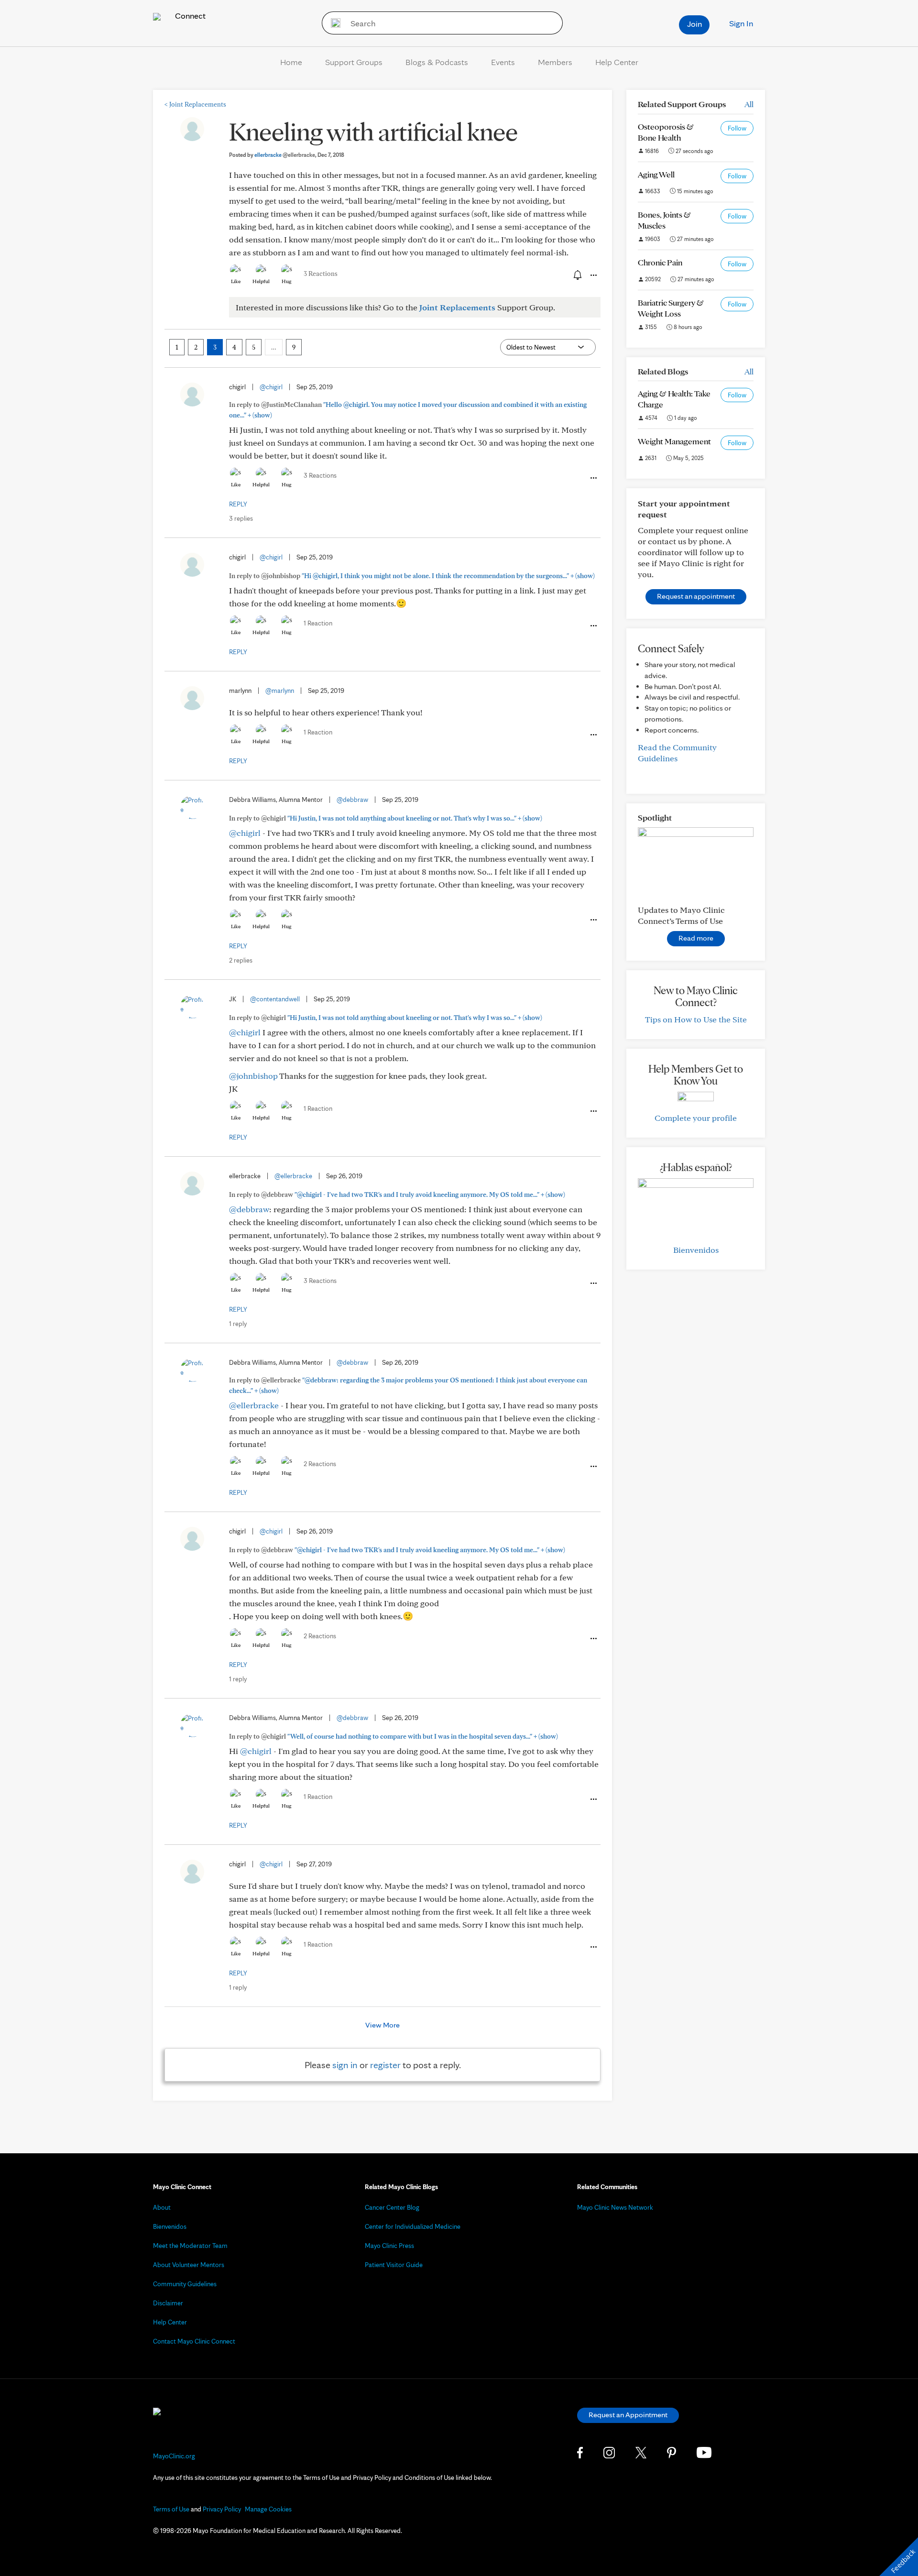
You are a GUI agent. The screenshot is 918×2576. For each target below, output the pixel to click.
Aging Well (656, 174)
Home (291, 62)
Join (694, 24)
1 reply (238, 1324)
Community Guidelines (185, 2284)
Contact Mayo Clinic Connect (194, 2341)
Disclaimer (168, 2303)
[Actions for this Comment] (593, 478)
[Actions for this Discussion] (593, 275)
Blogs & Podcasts (437, 62)
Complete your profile (696, 1118)
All (749, 104)
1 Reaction (318, 623)
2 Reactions (320, 1464)
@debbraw (352, 800)
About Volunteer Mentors (189, 2265)
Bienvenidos (696, 1250)
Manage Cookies (268, 2509)
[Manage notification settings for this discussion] (577, 275)
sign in (345, 2065)
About (162, 2207)
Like (236, 281)
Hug (287, 281)
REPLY (238, 504)
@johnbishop (253, 1076)
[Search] (333, 23)
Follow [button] (737, 128)
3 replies (241, 518)
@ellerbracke (293, 1176)
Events (503, 62)
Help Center (617, 62)
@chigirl (271, 387)
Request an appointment (696, 596)
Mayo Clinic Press (389, 2246)
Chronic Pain (660, 262)
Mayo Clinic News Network (615, 2207)
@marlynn (280, 691)
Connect (189, 16)
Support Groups (354, 62)
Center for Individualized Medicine (413, 2226)
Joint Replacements (195, 104)
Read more (696, 938)
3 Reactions (321, 274)
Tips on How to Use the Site (696, 1019)
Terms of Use (171, 2509)
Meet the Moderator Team (190, 2246)
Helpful (261, 281)
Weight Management (674, 441)
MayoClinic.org (174, 2456)
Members (555, 62)
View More (382, 2025)
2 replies (241, 960)
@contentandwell (275, 999)
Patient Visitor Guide (394, 2265)
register (385, 2065)
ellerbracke (285, 155)
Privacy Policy (222, 2509)
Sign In (741, 23)
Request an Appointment (628, 2415)
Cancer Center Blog (392, 2207)
